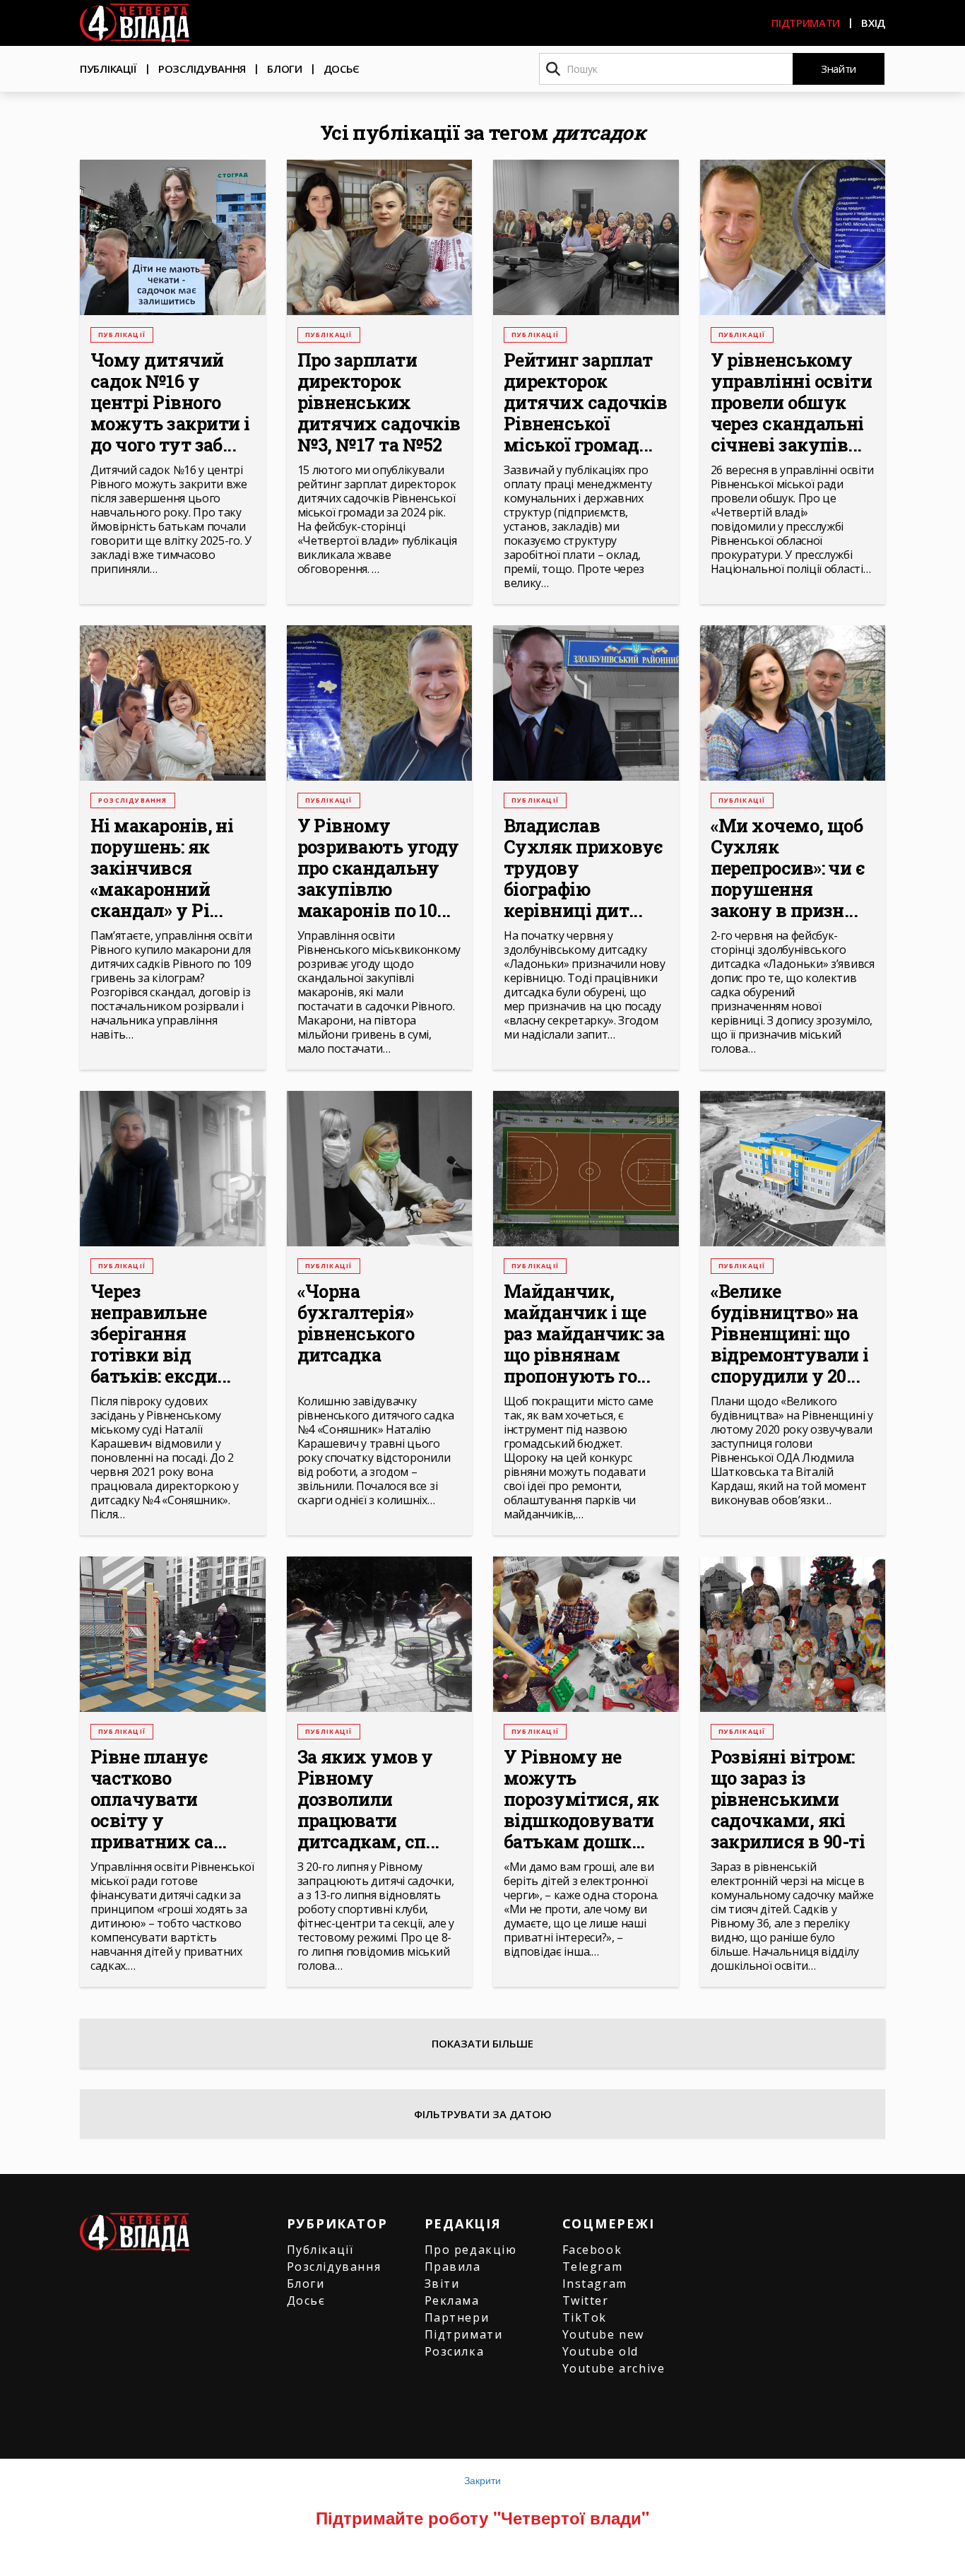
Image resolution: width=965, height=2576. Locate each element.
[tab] (482, 2114)
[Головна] (135, 23)
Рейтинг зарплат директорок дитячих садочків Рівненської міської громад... (585, 403)
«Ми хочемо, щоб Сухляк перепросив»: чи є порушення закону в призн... (788, 868)
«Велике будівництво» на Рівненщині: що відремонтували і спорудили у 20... (790, 1334)
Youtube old (601, 2351)
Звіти (442, 2283)
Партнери (457, 2317)
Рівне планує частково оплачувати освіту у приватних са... (159, 1800)
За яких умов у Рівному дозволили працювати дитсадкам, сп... (368, 1800)
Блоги (285, 69)
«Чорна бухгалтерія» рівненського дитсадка (356, 1323)
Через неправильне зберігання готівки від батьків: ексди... (161, 1334)
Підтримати (806, 23)
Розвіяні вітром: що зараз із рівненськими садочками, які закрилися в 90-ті (788, 1800)
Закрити (482, 2480)
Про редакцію (471, 2250)
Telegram (593, 2267)
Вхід (873, 23)
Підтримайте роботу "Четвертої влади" (482, 2517)
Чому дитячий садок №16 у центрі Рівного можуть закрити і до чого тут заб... (170, 403)
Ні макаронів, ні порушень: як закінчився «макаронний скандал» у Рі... (162, 868)
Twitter (586, 2300)
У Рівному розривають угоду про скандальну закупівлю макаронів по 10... (378, 868)
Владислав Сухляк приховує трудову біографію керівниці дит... (584, 868)
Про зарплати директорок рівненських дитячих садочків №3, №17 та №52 (379, 403)
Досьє (342, 69)
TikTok (585, 2317)
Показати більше (482, 2043)
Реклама (452, 2300)
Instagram (595, 2283)
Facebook (592, 2250)
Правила (453, 2267)
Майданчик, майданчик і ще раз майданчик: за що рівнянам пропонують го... (584, 1334)
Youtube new (604, 2334)
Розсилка (455, 2351)
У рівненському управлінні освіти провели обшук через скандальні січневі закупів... (792, 403)
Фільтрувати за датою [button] (483, 2114)
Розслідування (202, 69)
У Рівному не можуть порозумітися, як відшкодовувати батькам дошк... (581, 1800)
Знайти (839, 69)
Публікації (108, 69)
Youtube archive (614, 2368)
